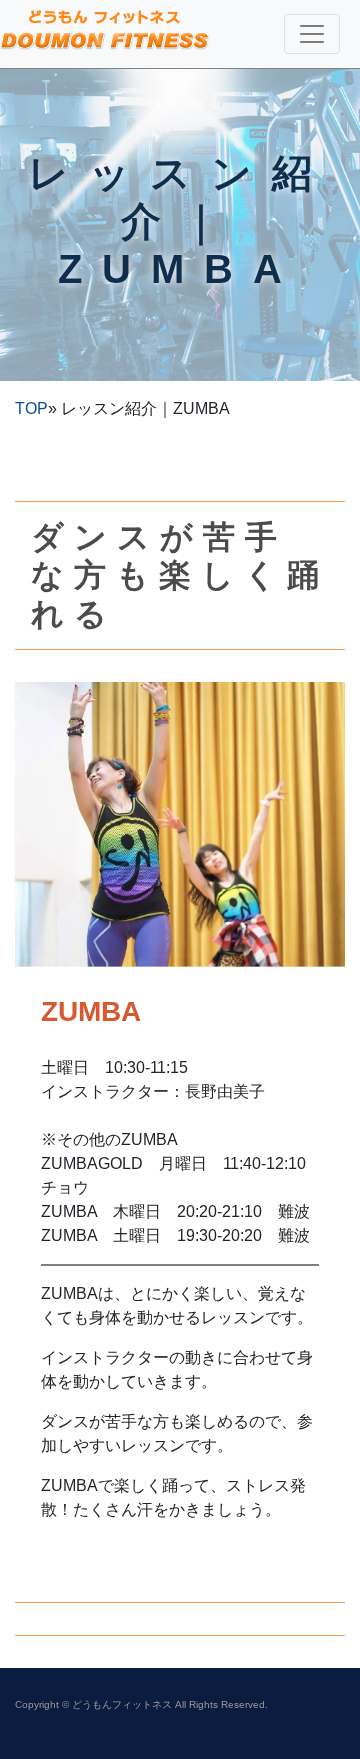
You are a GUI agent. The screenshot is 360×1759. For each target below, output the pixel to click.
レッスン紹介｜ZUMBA (180, 221)
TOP (31, 408)
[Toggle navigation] (312, 34)
